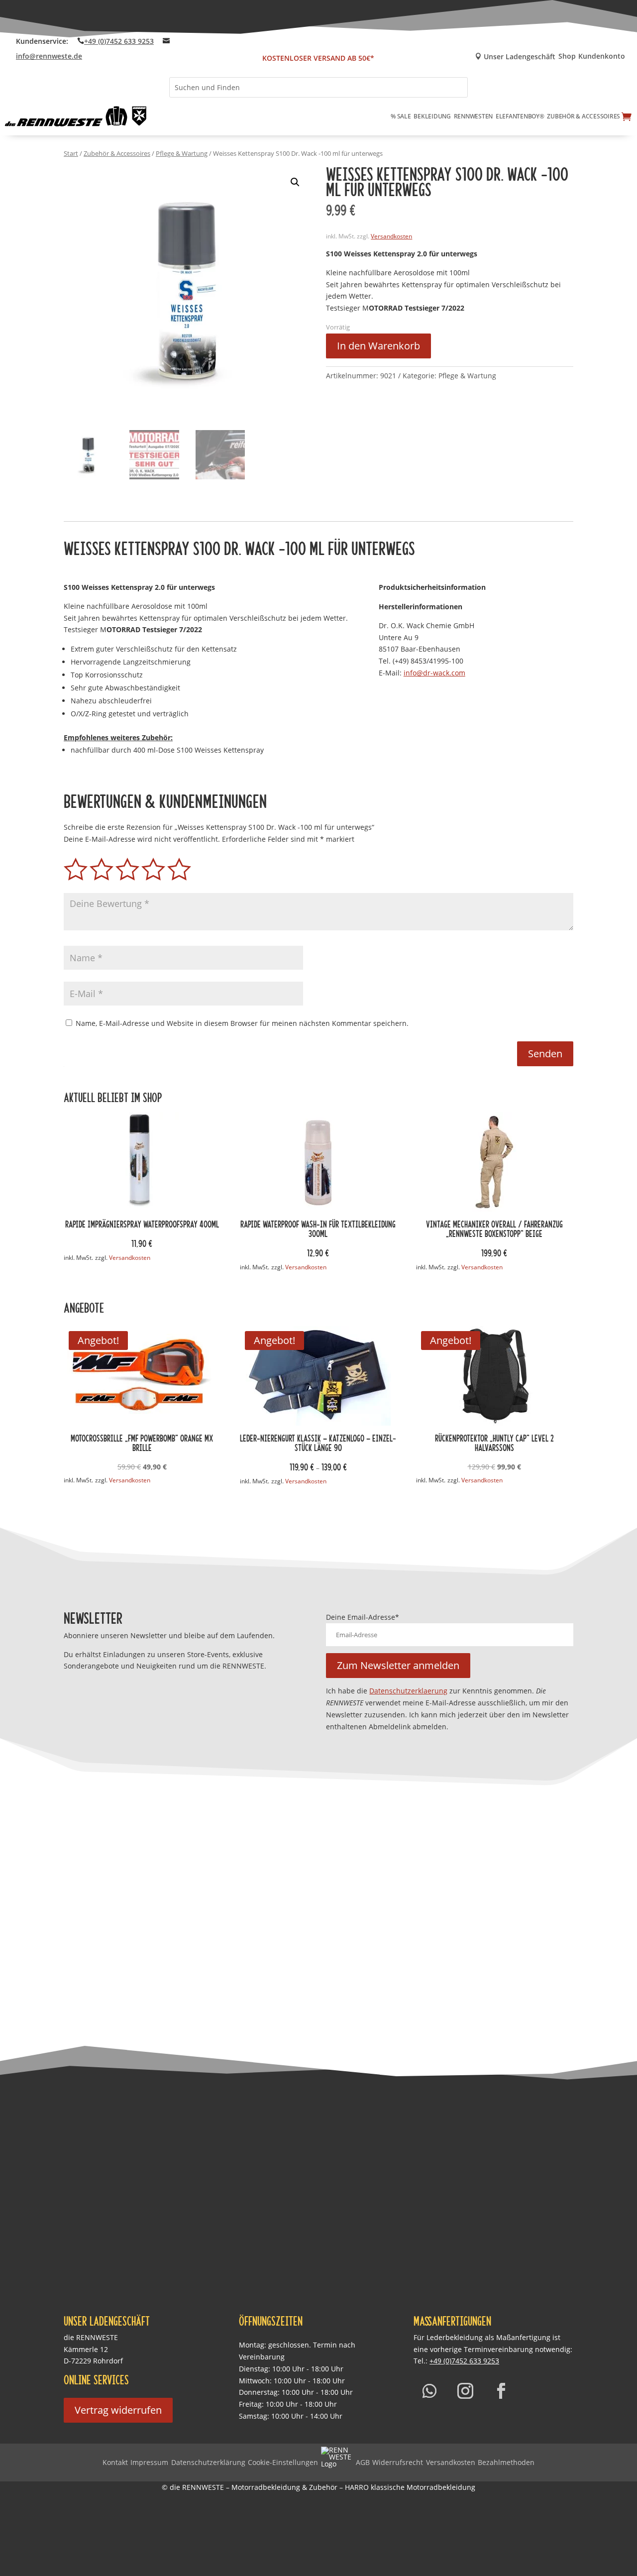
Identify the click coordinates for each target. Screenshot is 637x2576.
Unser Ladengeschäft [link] (515, 57)
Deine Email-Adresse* (363, 1617)
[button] (295, 182)
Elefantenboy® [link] (520, 116)
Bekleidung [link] (432, 116)
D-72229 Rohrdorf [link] (93, 2361)
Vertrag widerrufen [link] (118, 2410)
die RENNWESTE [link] (91, 2337)
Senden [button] (545, 1054)
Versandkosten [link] (391, 236)
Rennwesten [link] (474, 116)
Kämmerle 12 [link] (86, 2349)
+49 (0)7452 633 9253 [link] (119, 41)
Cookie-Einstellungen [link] (283, 2462)
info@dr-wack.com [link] (434, 673)
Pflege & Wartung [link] (182, 153)
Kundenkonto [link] (602, 57)
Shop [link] (567, 57)
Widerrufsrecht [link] (398, 2462)
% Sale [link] (401, 116)
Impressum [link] (149, 2462)
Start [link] (71, 153)
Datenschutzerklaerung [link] (408, 1691)
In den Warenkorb (378, 346)
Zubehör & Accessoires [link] (584, 116)
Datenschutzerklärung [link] (208, 2462)
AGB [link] (363, 2462)
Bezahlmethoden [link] (506, 2462)
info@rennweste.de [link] (49, 56)
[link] (76, 116)
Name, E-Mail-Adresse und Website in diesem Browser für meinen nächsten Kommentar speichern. (242, 1023)
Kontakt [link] (115, 2462)
